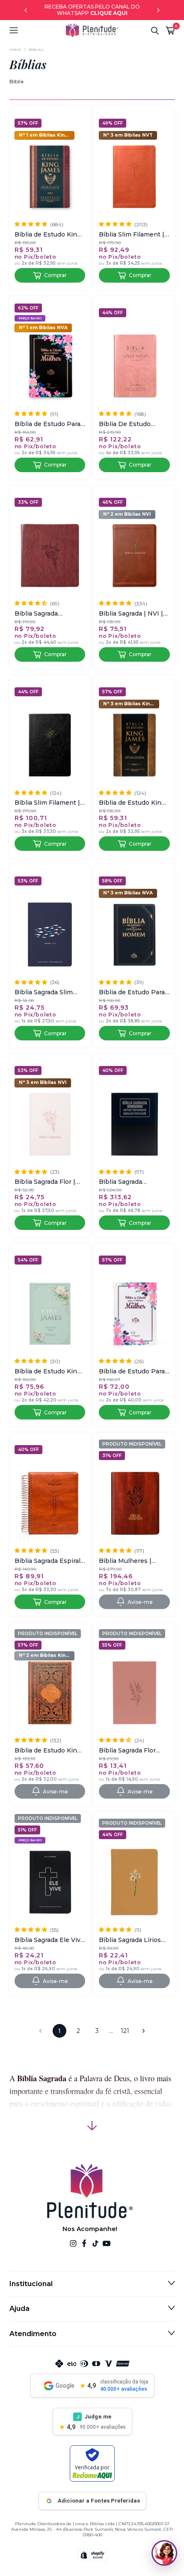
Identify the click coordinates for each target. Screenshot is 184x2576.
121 (125, 2031)
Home (15, 50)
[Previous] (26, 10)
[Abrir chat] (164, 2553)
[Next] (158, 10)
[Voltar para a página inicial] (92, 30)
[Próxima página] (144, 2031)
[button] (37, 30)
